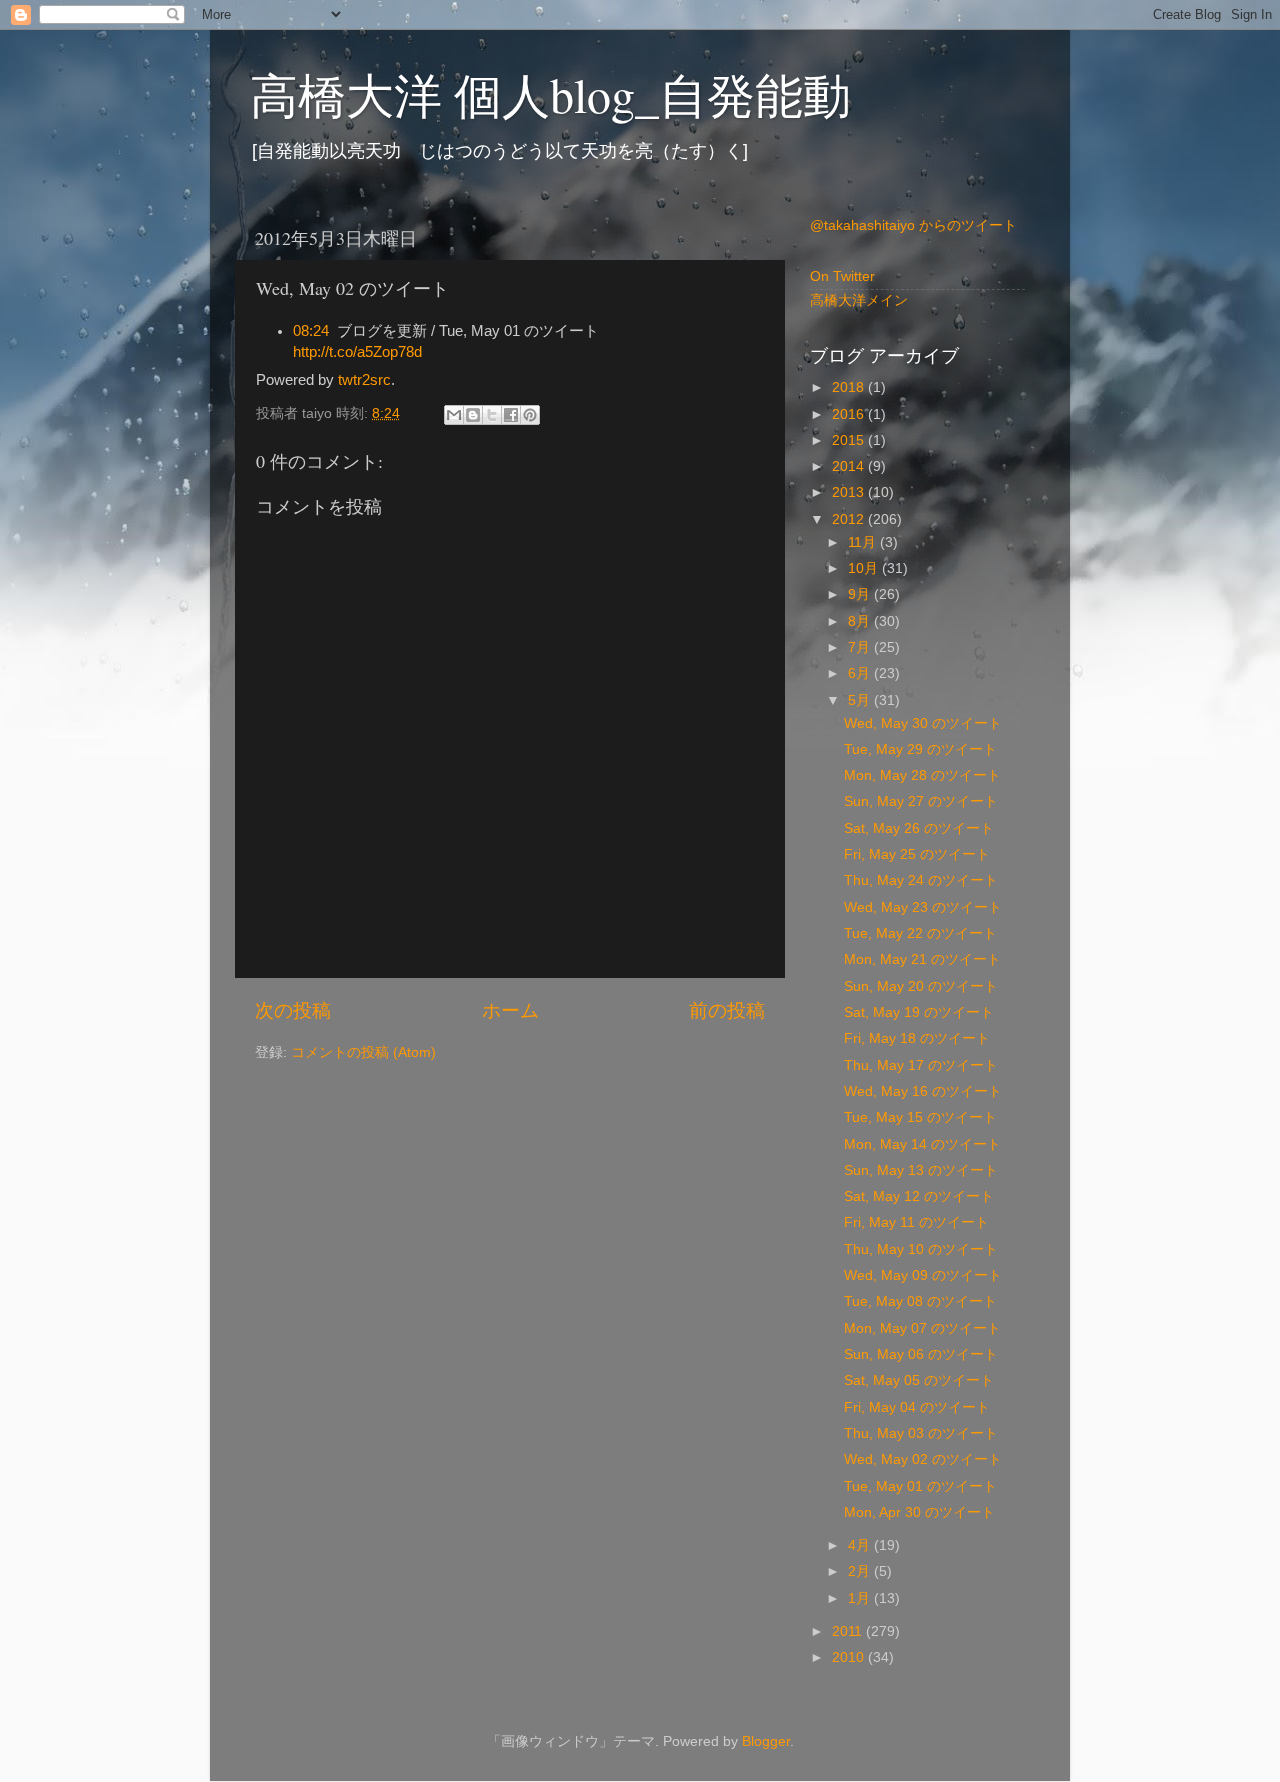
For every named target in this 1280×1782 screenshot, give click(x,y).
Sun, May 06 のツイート (921, 1354)
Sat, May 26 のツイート (919, 828)
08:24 (311, 331)
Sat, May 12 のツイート (919, 1196)
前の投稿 (727, 1010)
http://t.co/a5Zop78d (357, 352)
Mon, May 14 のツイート (922, 1144)
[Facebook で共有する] (511, 415)
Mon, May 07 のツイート (922, 1328)
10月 (865, 568)
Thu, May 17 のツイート (921, 1065)
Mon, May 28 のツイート (922, 775)
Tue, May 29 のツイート (920, 749)
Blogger (766, 1741)
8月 (861, 621)
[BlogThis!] (473, 415)
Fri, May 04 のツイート (917, 1407)
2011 (849, 1631)
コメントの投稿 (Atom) (363, 1052)
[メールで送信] (454, 415)
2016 (850, 414)
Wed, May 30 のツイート (923, 723)
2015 (850, 440)
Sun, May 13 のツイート (921, 1170)
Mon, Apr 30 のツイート (919, 1512)
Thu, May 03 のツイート (921, 1433)
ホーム (510, 1010)
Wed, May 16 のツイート (923, 1091)
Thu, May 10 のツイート (921, 1249)
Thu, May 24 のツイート (921, 880)
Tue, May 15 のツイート (920, 1117)
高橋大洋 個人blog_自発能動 (550, 94)
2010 (850, 1657)
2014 (850, 466)
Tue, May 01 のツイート (920, 1486)
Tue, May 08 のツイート (920, 1301)
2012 (850, 519)
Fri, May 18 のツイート (917, 1038)
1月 (861, 1598)
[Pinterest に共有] (530, 415)
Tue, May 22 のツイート (920, 933)
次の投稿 (293, 1010)
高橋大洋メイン (859, 300)
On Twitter (842, 276)
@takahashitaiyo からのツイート (913, 225)
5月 (861, 700)
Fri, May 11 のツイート (916, 1222)
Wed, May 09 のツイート (923, 1275)
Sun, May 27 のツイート (921, 801)
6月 (861, 673)
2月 (861, 1571)
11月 (864, 542)
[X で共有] (492, 415)
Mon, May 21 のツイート (922, 959)
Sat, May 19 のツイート (919, 1012)
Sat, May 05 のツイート (919, 1380)
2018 (850, 387)
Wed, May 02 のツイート (923, 1459)
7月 (861, 647)
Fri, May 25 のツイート (917, 854)
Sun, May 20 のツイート (921, 986)
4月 (861, 1545)
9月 (861, 594)
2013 (850, 492)
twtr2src (364, 380)
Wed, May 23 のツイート (923, 907)
